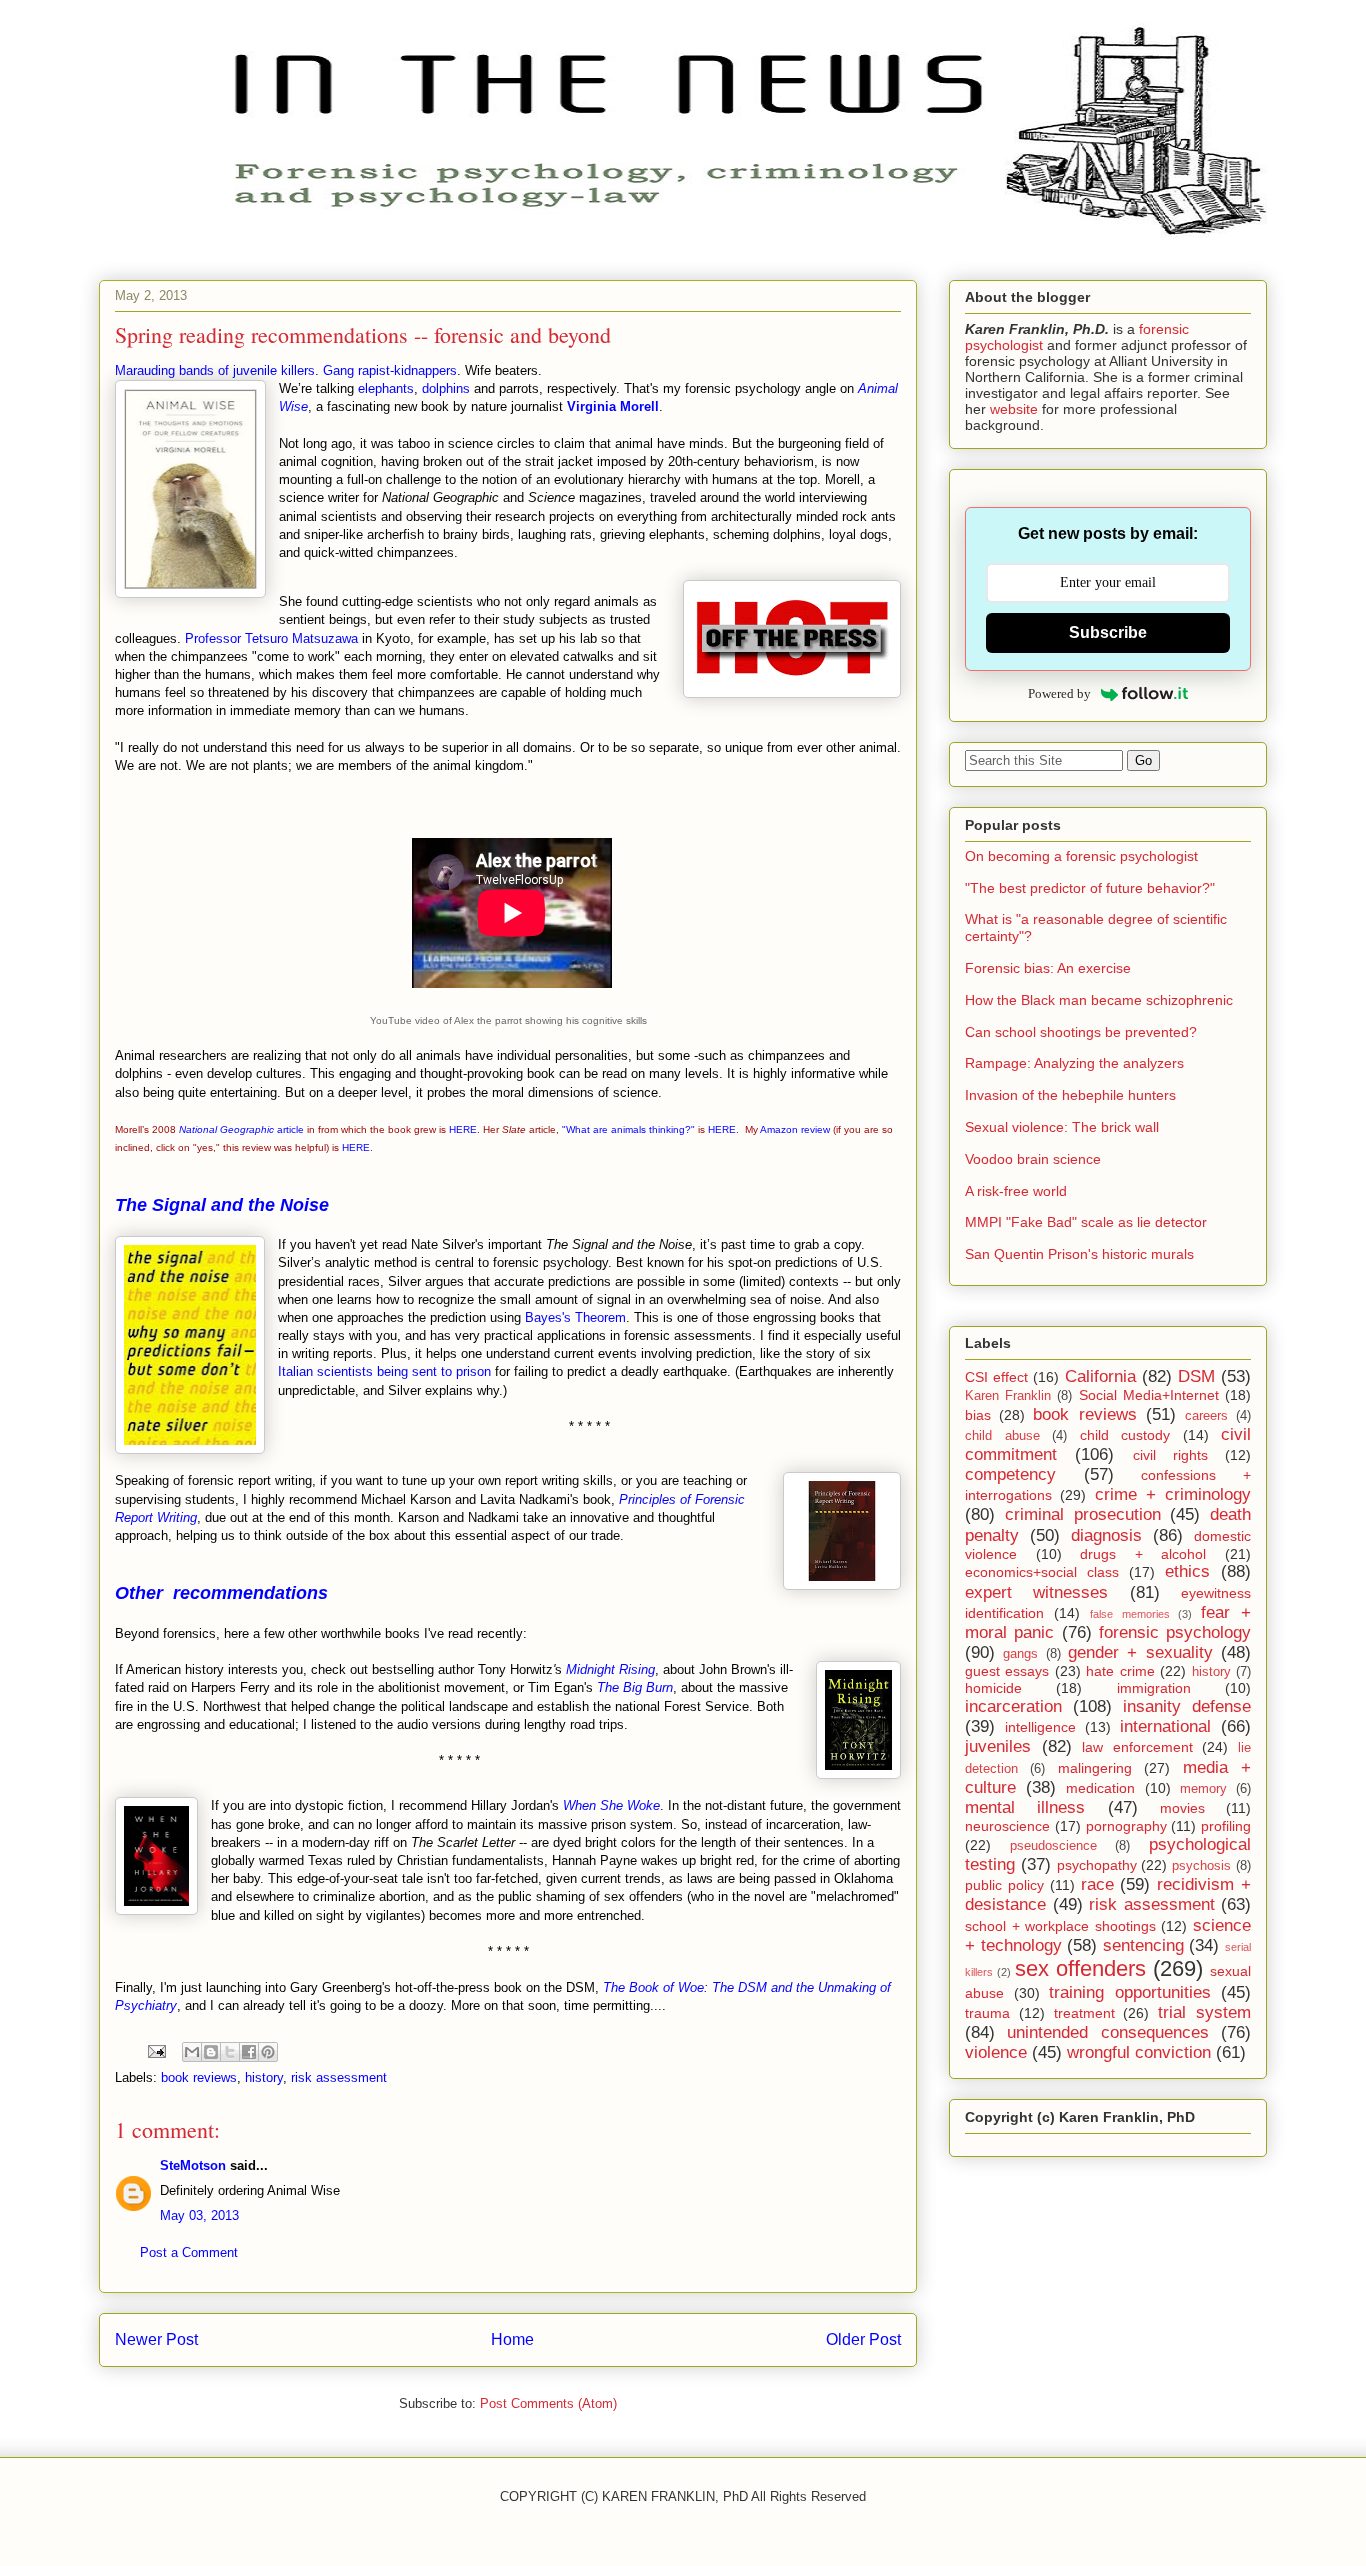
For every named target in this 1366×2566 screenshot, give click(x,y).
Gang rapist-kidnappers (390, 370)
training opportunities (1130, 1992)
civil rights (1170, 1455)
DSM (1196, 1376)
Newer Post (156, 2339)
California (1100, 1376)
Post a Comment (189, 2252)
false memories (1130, 1614)
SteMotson (193, 2165)
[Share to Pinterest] (268, 2052)
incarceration (1013, 1706)
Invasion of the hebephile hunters (1070, 1095)
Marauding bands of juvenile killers (215, 370)
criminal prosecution (1083, 1514)
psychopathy (1097, 1865)
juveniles (998, 1746)
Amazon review (795, 1129)
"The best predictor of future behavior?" (1090, 888)
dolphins (446, 388)
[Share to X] (230, 2052)
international (1165, 1726)
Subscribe (1108, 632)
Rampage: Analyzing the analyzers (1074, 1063)
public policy (1004, 1885)
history (264, 2077)
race (1097, 1884)
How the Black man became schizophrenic (1099, 1000)
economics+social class (1042, 1572)
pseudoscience (1053, 1846)
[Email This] (192, 2052)
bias (978, 1415)
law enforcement (1137, 1747)
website (1014, 409)
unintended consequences (1107, 2032)
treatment (1084, 2013)
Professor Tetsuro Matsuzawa (271, 638)
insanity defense (1187, 1706)
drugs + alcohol (1143, 1554)
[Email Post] (155, 2050)
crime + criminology (1173, 1494)
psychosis (1201, 1866)
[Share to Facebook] (249, 2052)
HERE (463, 1129)
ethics (1187, 1571)
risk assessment (339, 2077)
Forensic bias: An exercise (1048, 968)
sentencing (1143, 1945)
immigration (1154, 1688)
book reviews (199, 2077)
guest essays (1007, 1671)
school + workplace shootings (1060, 1926)
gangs (1020, 1654)
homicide (993, 1688)
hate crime (1120, 1671)
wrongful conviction (1139, 2052)
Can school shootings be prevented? (1081, 1032)
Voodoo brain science (1033, 1159)
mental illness (1025, 1807)
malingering (1095, 1768)
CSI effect (996, 1377)
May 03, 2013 (199, 2215)
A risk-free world (1016, 1191)
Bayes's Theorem (575, 1317)
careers (1206, 1416)
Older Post (863, 2339)
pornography (1126, 1826)
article (241, 1129)
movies (1182, 1808)
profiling (1226, 1826)
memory (1203, 1789)
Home (512, 2339)
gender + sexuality (1140, 1652)
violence (996, 2052)
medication (1100, 1788)
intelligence (1040, 1727)
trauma (987, 2013)
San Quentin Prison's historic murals (1079, 1254)
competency (1010, 1474)
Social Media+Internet (1149, 1395)
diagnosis (1106, 1535)
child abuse (1002, 1436)
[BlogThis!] (211, 2052)
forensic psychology (1175, 1632)
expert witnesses (1036, 1592)
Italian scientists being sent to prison (384, 1371)
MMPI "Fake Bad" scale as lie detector (1086, 1222)
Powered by (1059, 693)
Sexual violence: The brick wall (1062, 1127)
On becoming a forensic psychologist (1081, 856)
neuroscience (1007, 1826)
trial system (1204, 2012)
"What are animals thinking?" (628, 1129)
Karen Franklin (1008, 1396)
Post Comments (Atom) (548, 2403)
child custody (1125, 1435)
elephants (386, 388)
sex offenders (1080, 1968)
